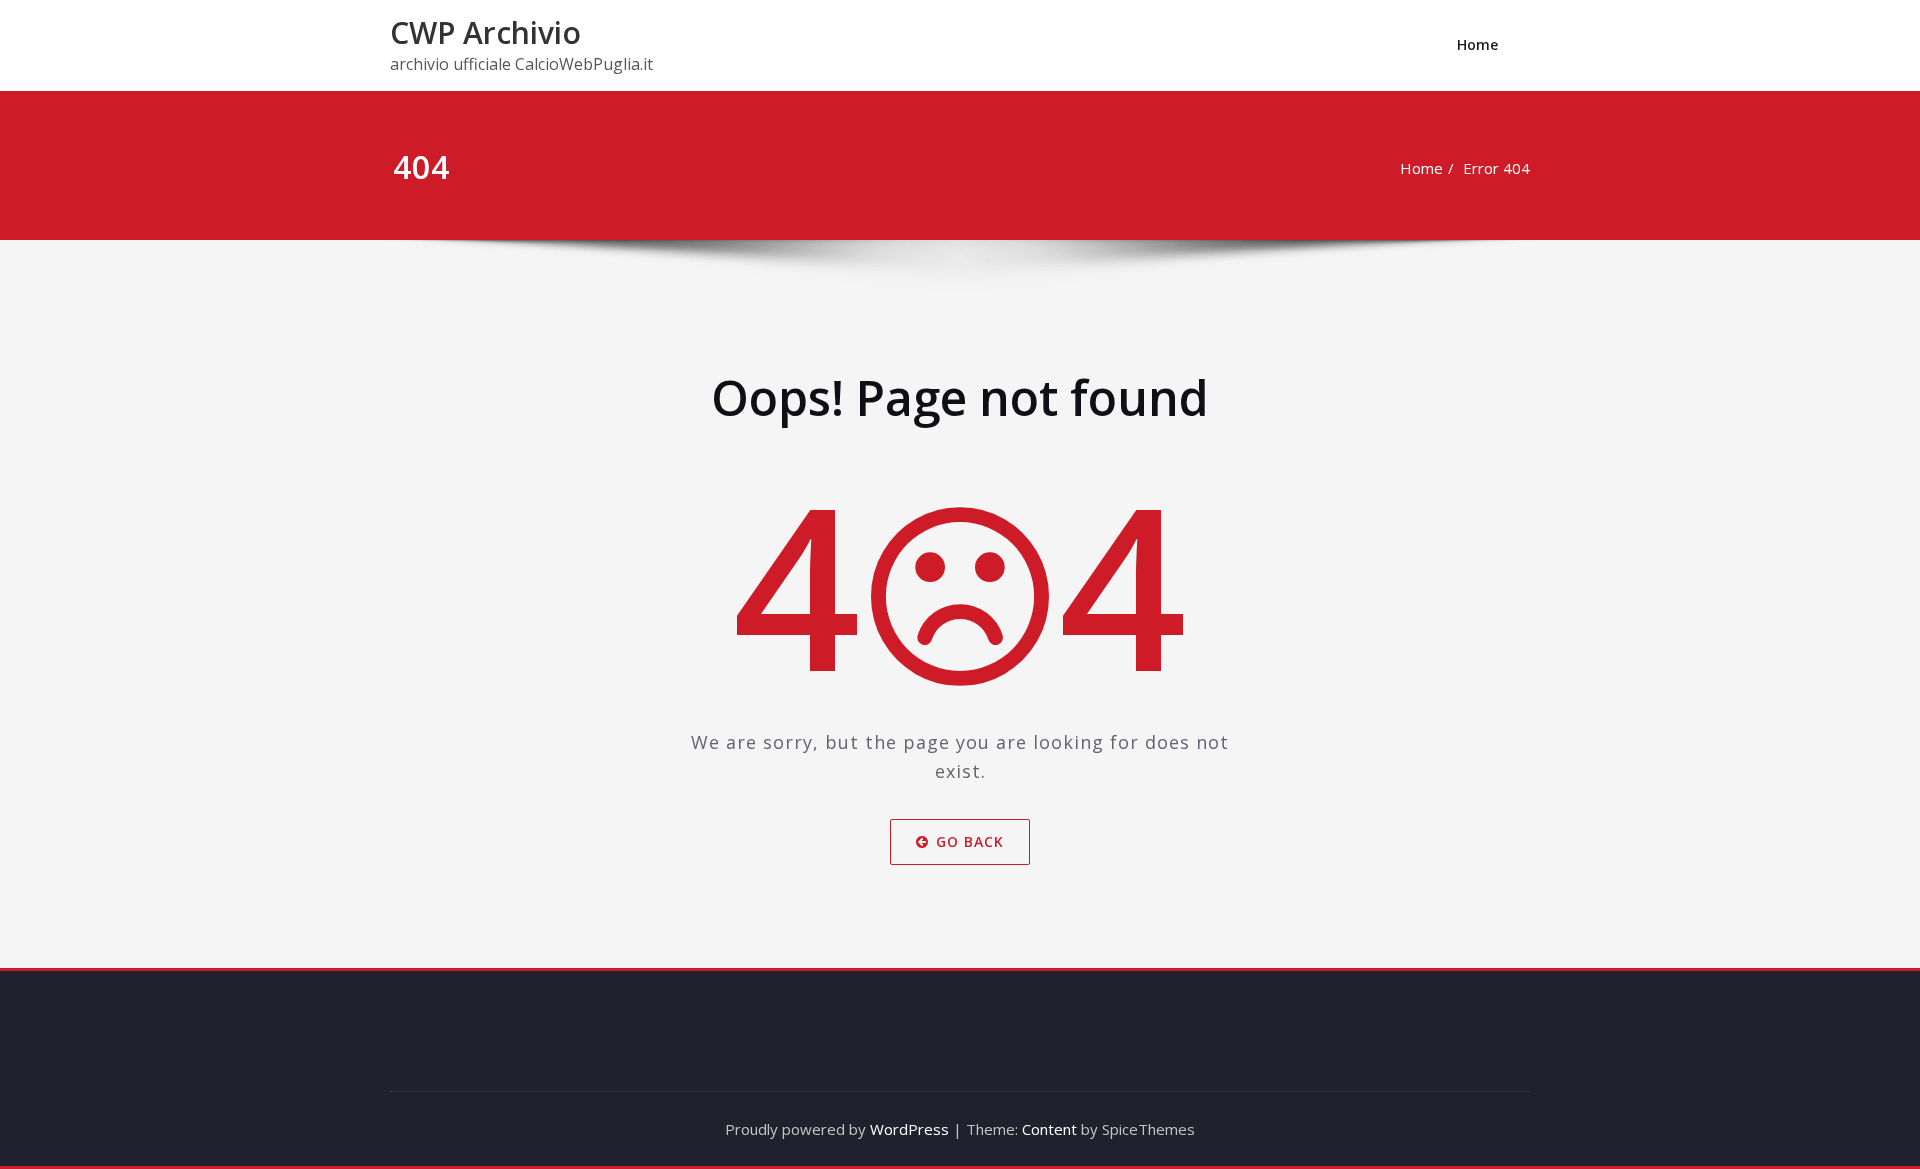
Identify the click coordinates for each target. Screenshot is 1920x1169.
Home (1477, 44)
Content (1049, 1129)
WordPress (909, 1129)
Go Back (970, 841)
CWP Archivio (485, 32)
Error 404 (1496, 168)
